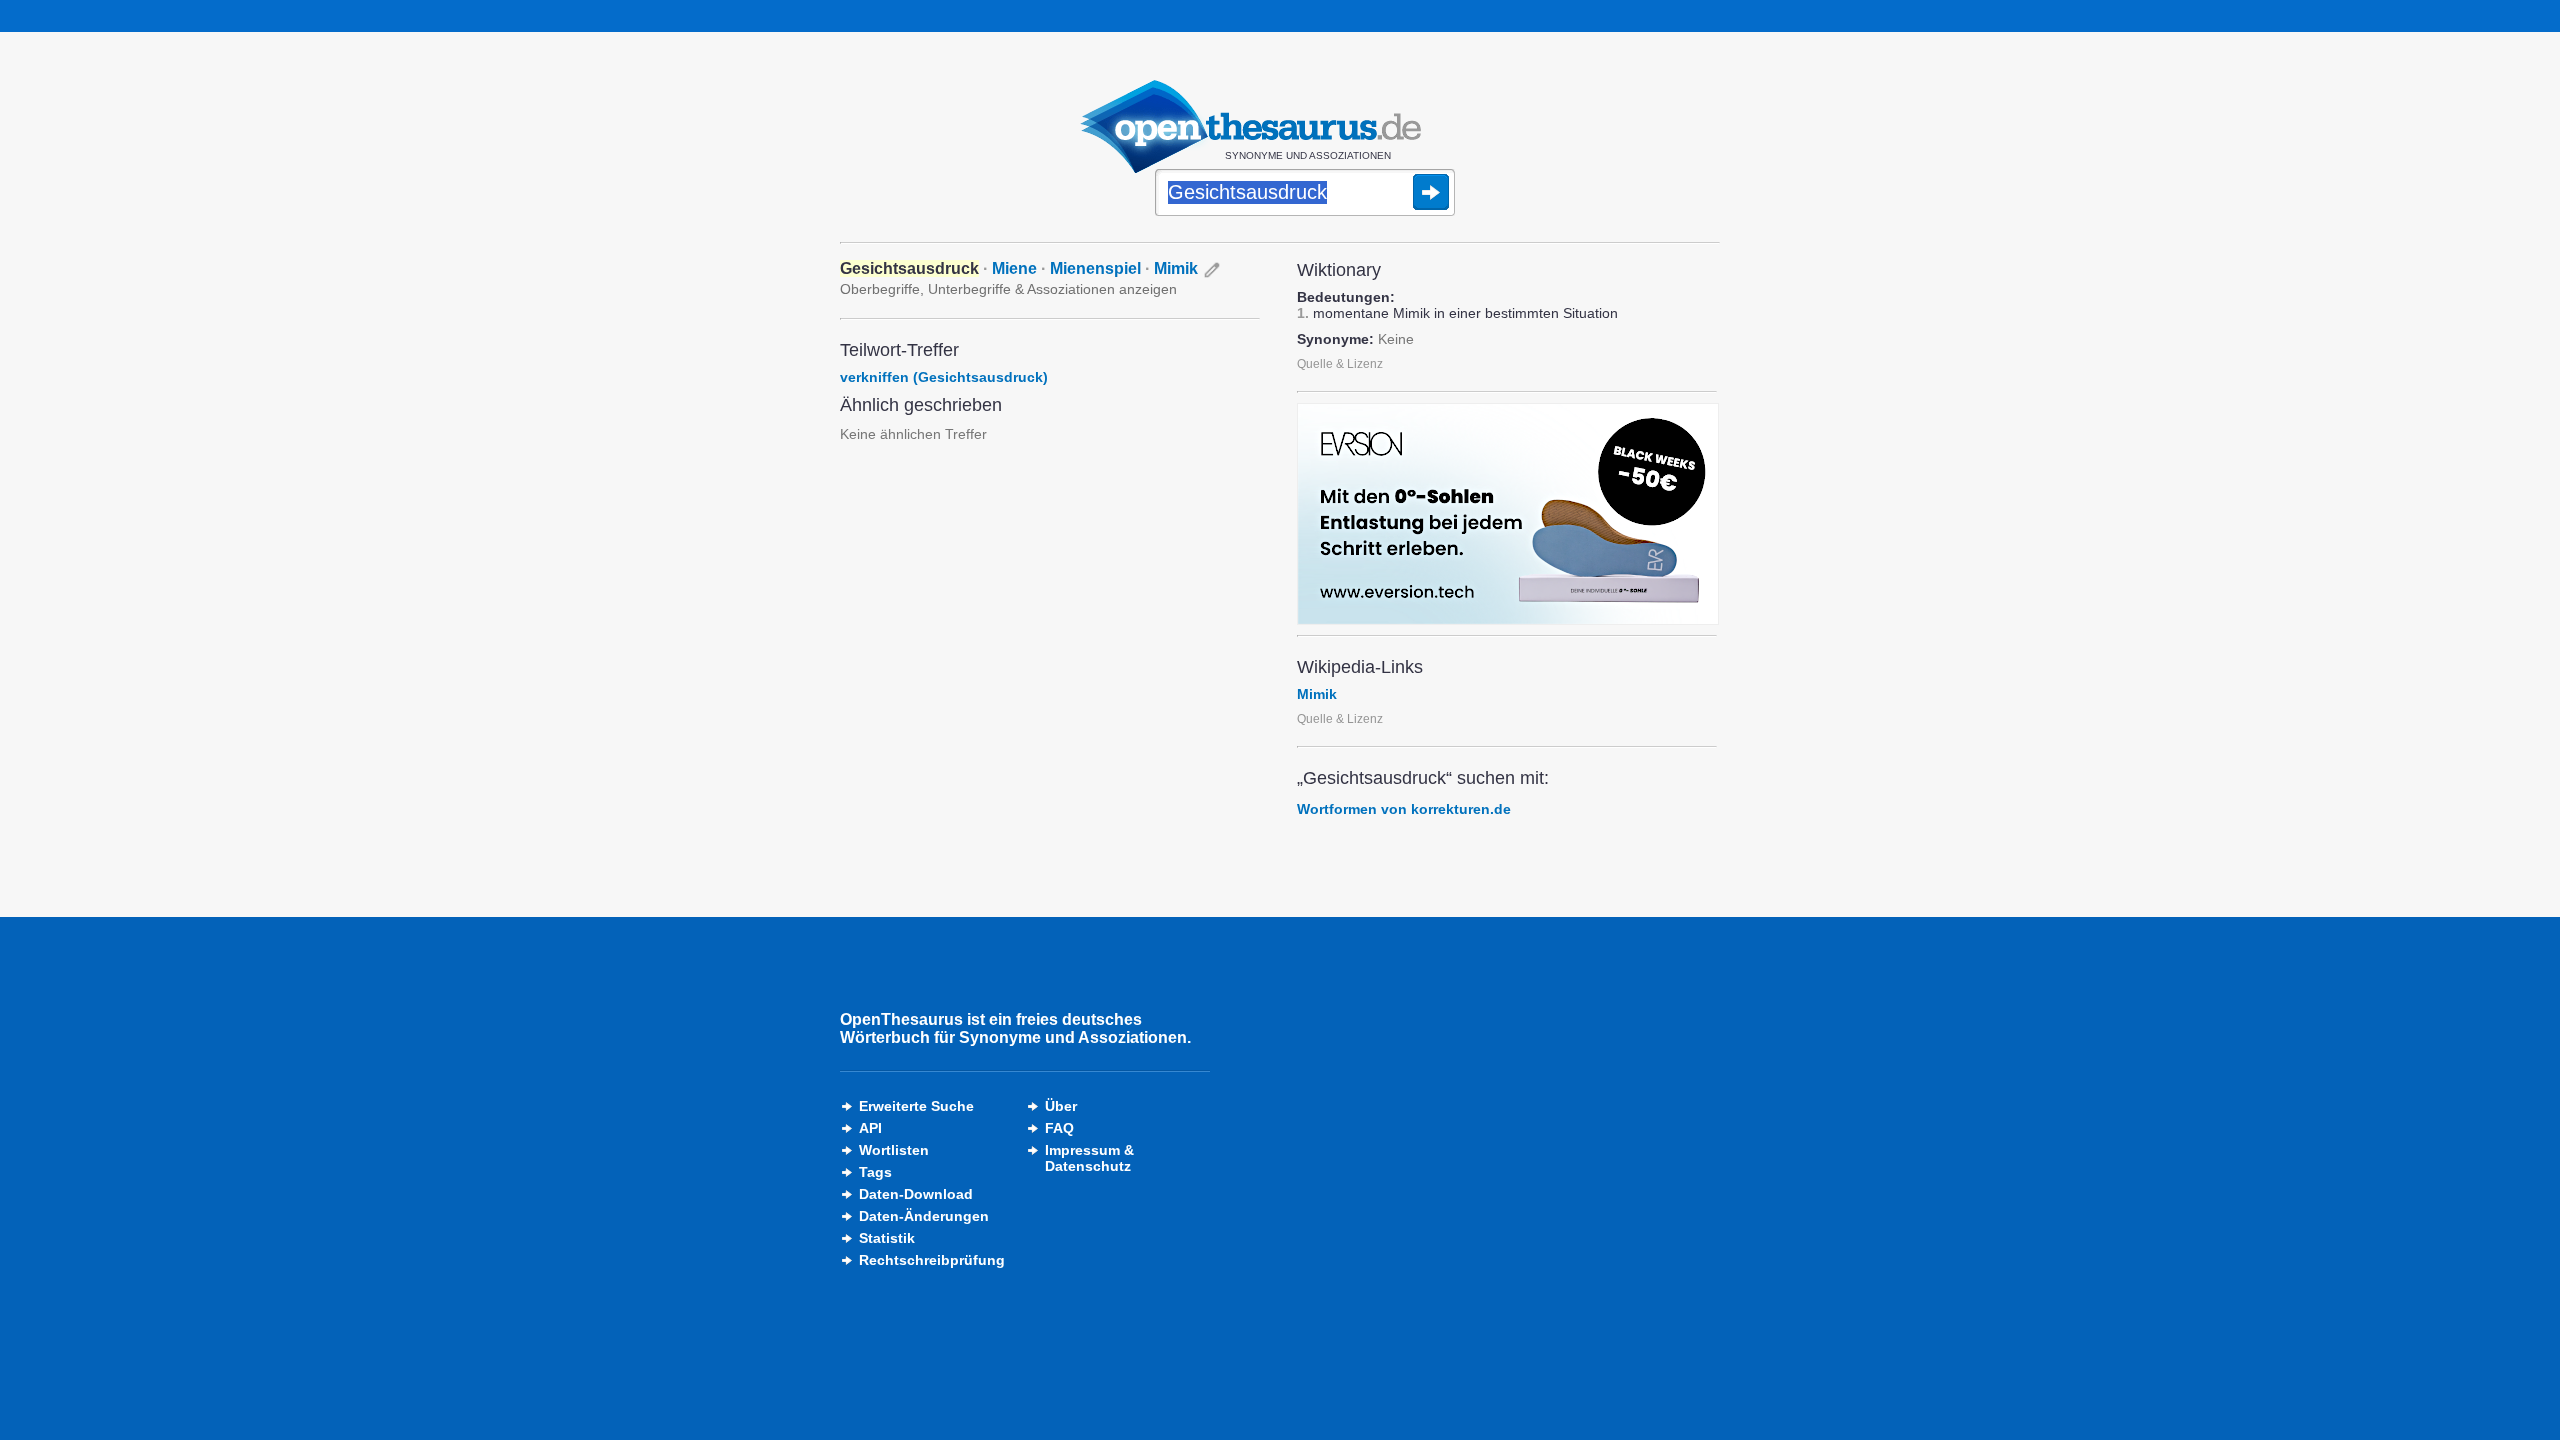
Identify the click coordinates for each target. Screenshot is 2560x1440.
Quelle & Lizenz (1340, 364)
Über (1061, 1106)
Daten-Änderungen (924, 1216)
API (870, 1128)
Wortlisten (894, 1150)
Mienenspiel (1095, 268)
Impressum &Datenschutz (1089, 1158)
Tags (875, 1172)
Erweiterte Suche (916, 1106)
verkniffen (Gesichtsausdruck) (944, 377)
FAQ (1059, 1128)
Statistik (887, 1238)
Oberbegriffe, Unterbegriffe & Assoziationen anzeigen (1008, 289)
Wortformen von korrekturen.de (1404, 809)
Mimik (1176, 268)
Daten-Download (916, 1194)
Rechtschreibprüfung (932, 1260)
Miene (1014, 268)
